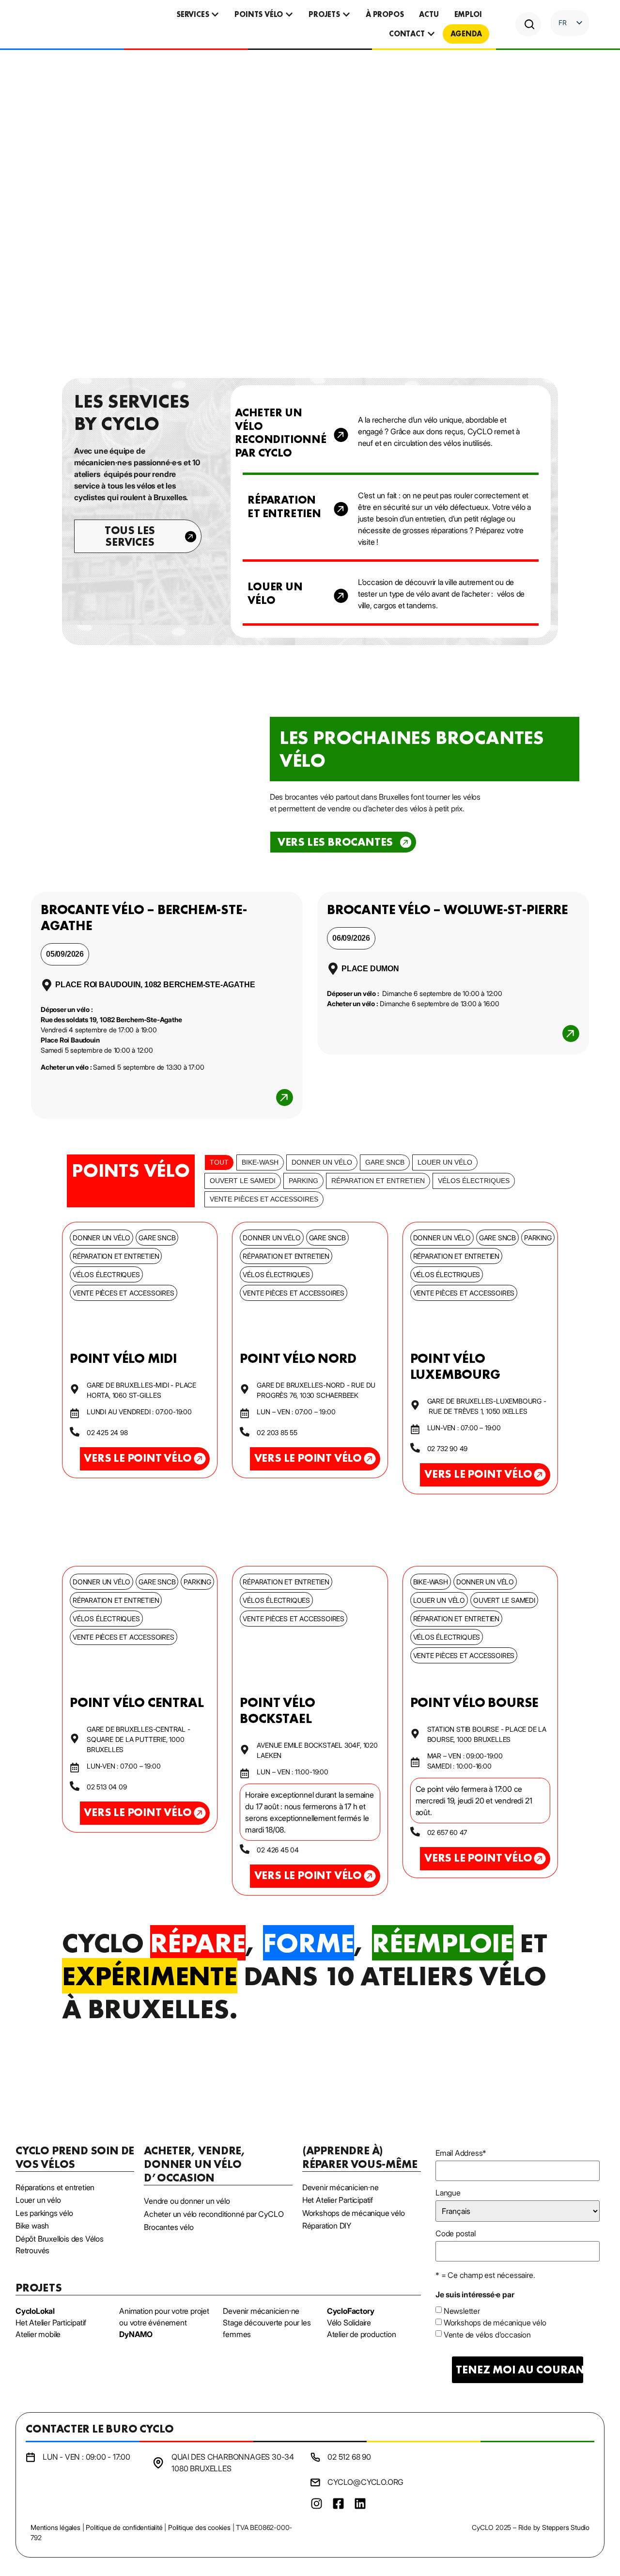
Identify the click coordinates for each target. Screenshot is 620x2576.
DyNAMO (136, 2334)
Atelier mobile (38, 2334)
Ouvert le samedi (243, 1181)
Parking (303, 1181)
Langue (448, 2193)
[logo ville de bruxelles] (581, 2480)
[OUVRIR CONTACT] (431, 34)
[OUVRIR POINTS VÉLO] (289, 15)
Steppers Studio (566, 2527)
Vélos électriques (474, 1181)
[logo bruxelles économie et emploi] (531, 2480)
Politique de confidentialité (124, 2527)
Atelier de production (362, 2334)
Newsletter (462, 2311)
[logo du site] (70, 24)
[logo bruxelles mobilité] (457, 2480)
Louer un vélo (445, 1162)
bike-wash (260, 1162)
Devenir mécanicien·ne (261, 2311)
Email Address (461, 2153)
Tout (219, 1162)
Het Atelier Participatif (51, 2323)
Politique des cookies (199, 2527)
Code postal (456, 2233)
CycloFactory (351, 2311)
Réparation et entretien (378, 1181)
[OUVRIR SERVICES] (215, 15)
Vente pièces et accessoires (264, 1199)
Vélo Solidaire (349, 2323)
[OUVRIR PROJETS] (346, 15)
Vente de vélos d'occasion (487, 2335)
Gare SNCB (385, 1162)
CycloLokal (35, 2311)
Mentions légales (55, 2527)
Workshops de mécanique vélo (495, 2323)
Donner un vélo (322, 1162)
